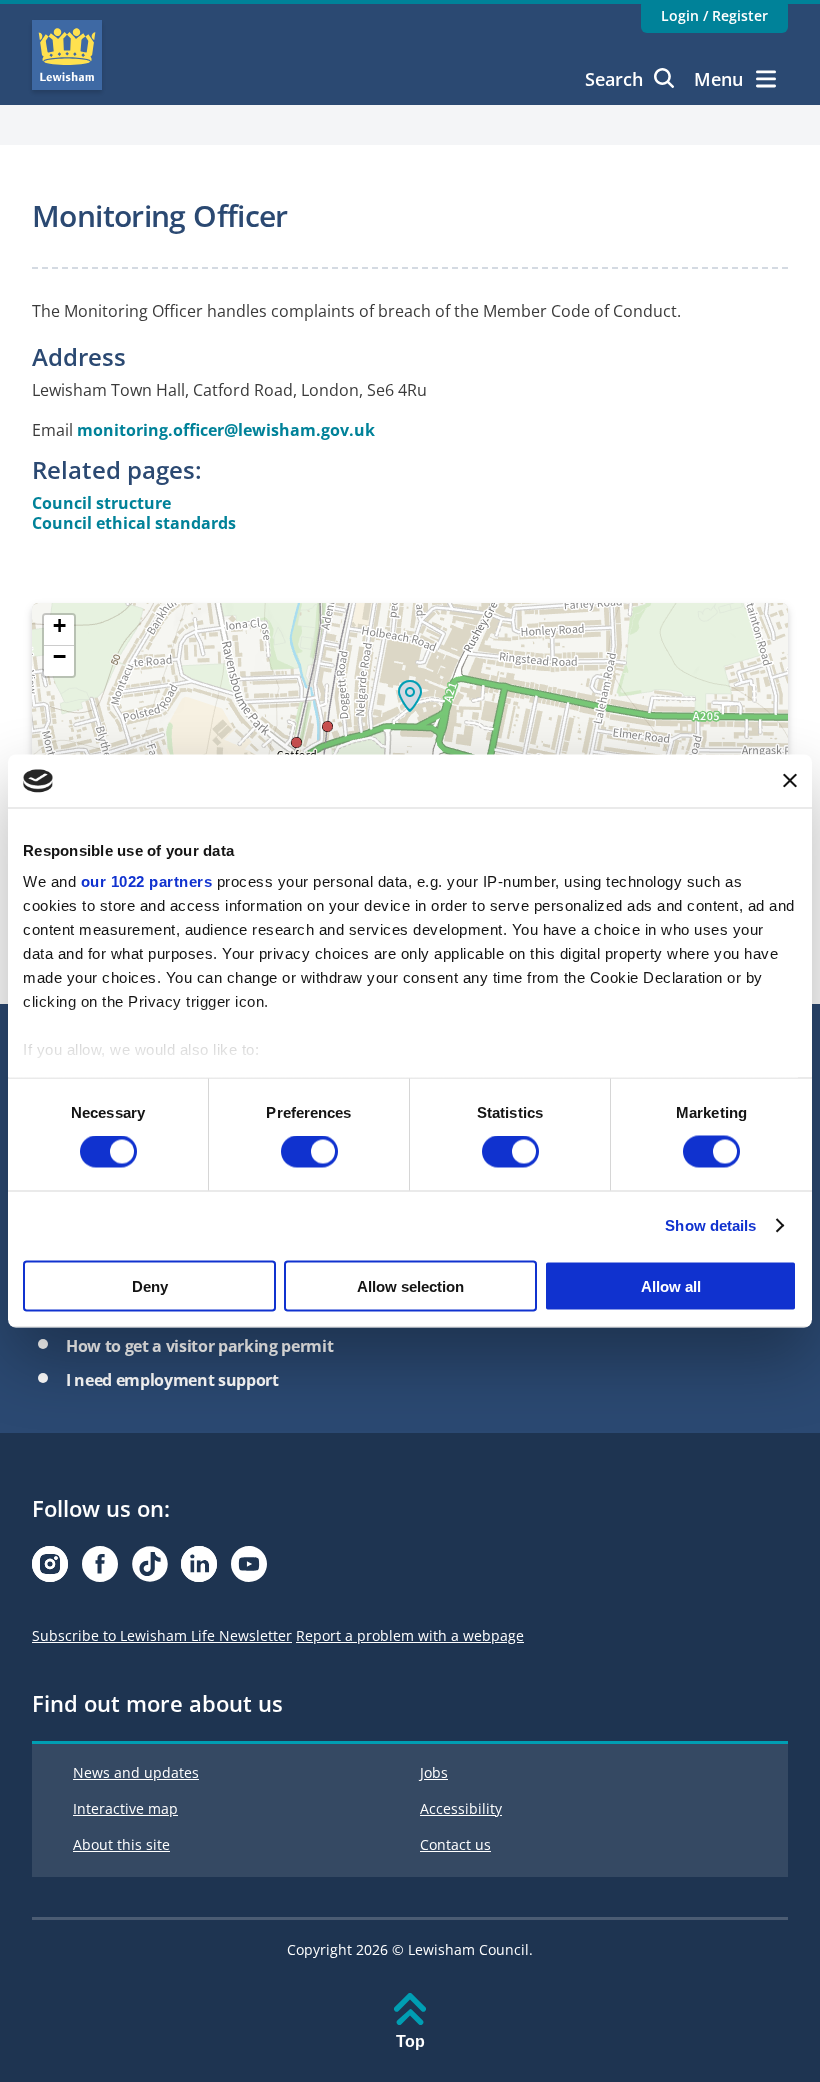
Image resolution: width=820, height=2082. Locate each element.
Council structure (101, 503)
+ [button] (59, 626)
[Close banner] (790, 781)
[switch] (309, 1152)
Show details (710, 1225)
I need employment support (172, 1380)
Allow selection (410, 1285)
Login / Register (714, 15)
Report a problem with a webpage (410, 1635)
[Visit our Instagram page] (50, 1569)
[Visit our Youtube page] (249, 1569)
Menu (718, 79)
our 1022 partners (147, 881)
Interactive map (125, 1808)
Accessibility (461, 1808)
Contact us (455, 1844)
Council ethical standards (134, 523)
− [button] (59, 657)
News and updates (136, 1772)
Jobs (434, 1772)
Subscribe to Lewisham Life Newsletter (162, 1635)
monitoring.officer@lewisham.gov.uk (226, 430)
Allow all (671, 1285)
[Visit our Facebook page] (100, 1569)
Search (614, 79)
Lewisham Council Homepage (67, 55)
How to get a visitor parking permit (199, 1346)
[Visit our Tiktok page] (150, 1569)
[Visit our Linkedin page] (199, 1569)
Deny (150, 1285)
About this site (121, 1844)
